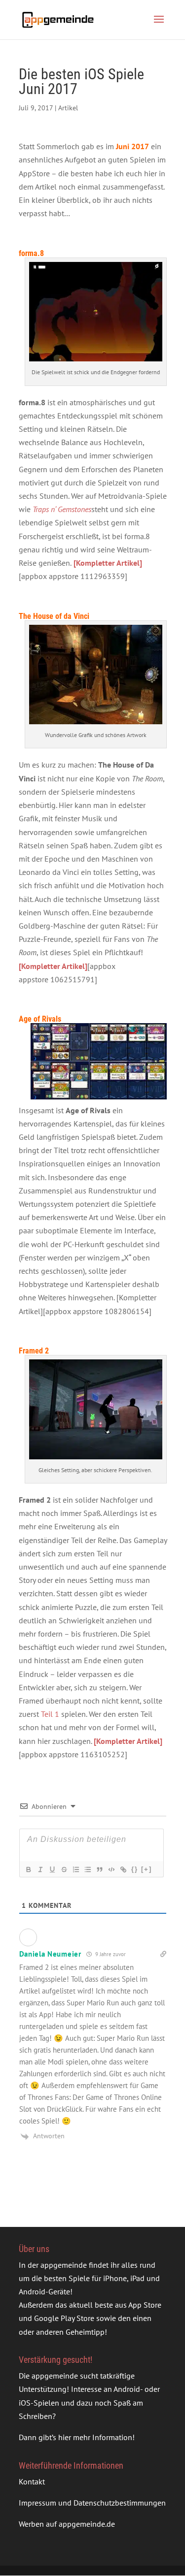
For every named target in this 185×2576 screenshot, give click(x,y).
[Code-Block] (111, 1869)
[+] (147, 1869)
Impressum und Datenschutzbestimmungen (92, 2503)
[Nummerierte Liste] (75, 1869)
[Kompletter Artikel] (53, 966)
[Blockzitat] (99, 1869)
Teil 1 (50, 1714)
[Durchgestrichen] (64, 1869)
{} (135, 1869)
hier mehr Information (95, 2437)
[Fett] (28, 1869)
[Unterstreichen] (52, 1869)
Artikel (68, 108)
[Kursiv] (40, 1869)
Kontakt (32, 2481)
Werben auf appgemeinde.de (67, 2524)
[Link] (123, 1869)
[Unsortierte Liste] (87, 1869)
